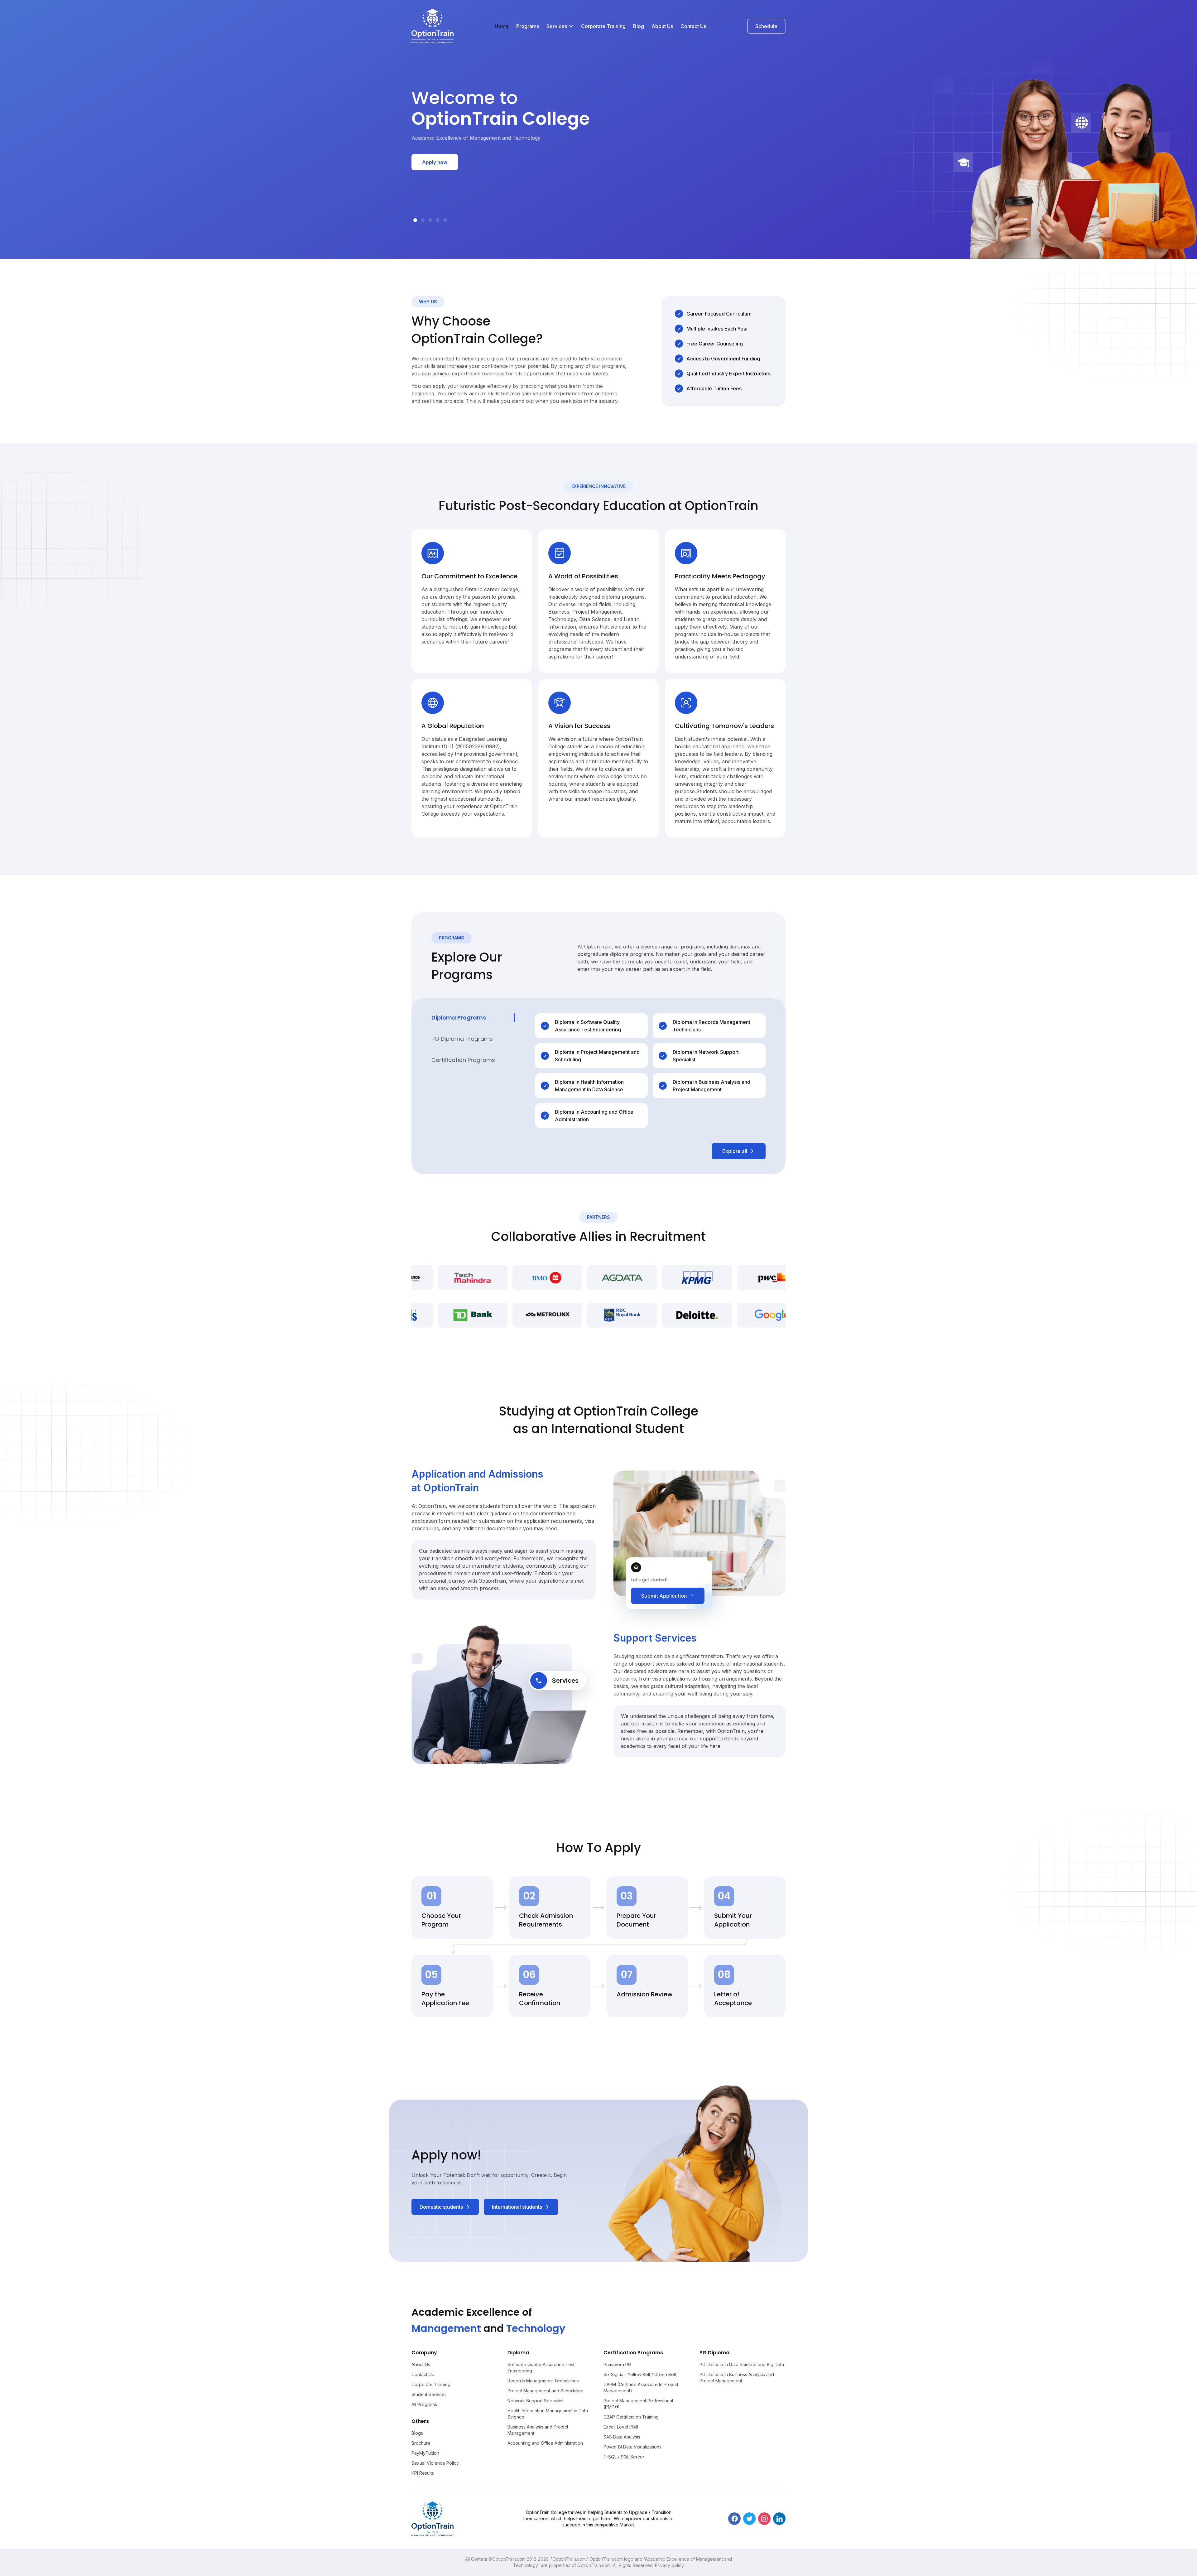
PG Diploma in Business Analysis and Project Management (737, 2378)
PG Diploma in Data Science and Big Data (742, 2364)
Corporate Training (603, 26)
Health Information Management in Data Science (548, 2414)
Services (557, 26)
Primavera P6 (617, 2364)
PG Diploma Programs (462, 1039)
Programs (528, 26)
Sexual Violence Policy (435, 2463)
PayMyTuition (425, 2453)
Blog (639, 26)
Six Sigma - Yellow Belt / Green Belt (640, 2374)
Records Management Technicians (543, 2381)
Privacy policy (669, 2565)
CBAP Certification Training (631, 2417)
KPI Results (423, 2473)
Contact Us (693, 26)
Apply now (435, 162)
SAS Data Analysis (622, 2437)
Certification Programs (463, 1060)
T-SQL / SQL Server (624, 2457)
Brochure (421, 2443)
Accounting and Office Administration (545, 2443)
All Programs (424, 2404)
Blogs (417, 2433)
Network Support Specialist (536, 2401)
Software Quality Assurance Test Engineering (541, 2368)
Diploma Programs (459, 1018)
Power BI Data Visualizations (632, 2447)
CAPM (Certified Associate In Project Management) (641, 2388)
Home (502, 26)
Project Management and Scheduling (546, 2391)
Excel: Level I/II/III (621, 2427)
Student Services (429, 2394)
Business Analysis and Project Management (538, 2430)
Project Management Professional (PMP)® (638, 2404)
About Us (662, 26)
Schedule (766, 26)
